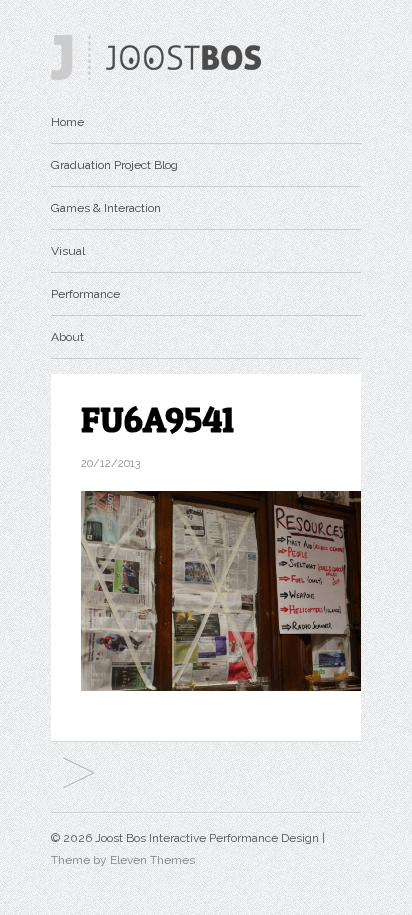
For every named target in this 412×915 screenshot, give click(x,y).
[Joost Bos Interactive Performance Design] (156, 76)
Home (67, 122)
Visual (68, 251)
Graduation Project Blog (114, 165)
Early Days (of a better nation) (78, 774)
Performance (85, 294)
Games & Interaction (106, 208)
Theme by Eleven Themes (123, 860)
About (67, 337)
